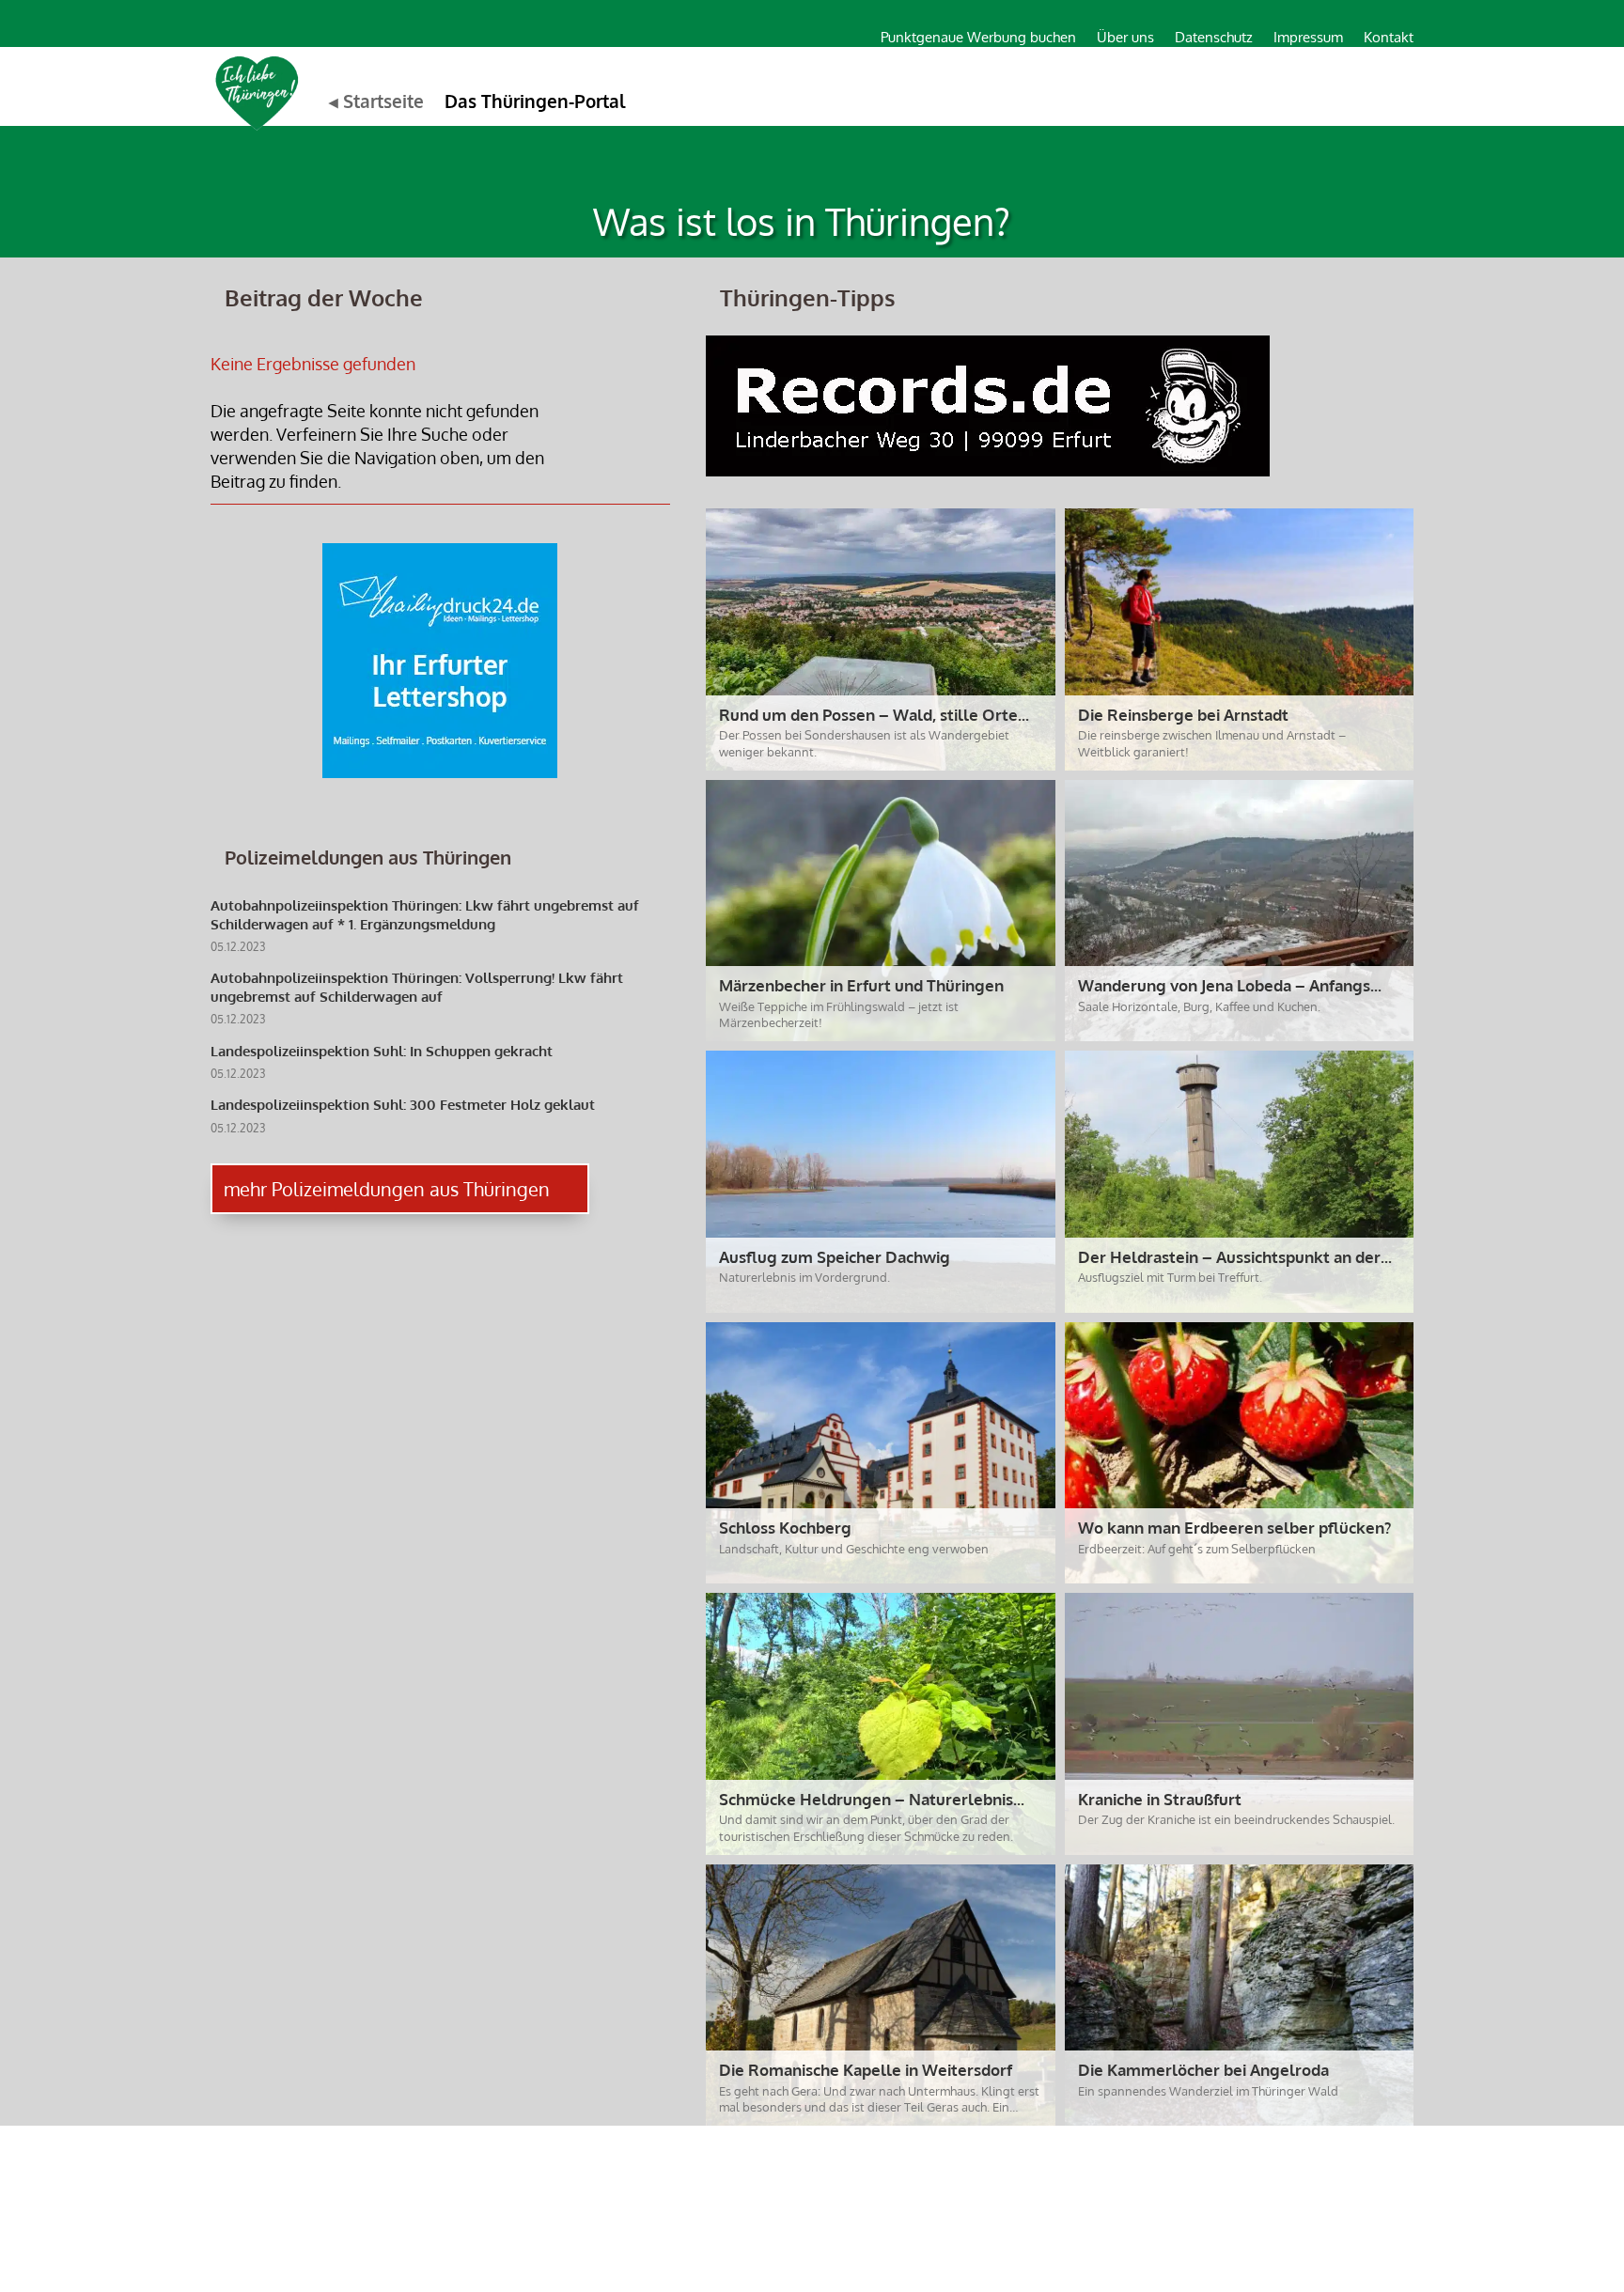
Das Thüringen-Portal (535, 101)
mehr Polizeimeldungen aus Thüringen (387, 1189)
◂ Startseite (376, 101)
